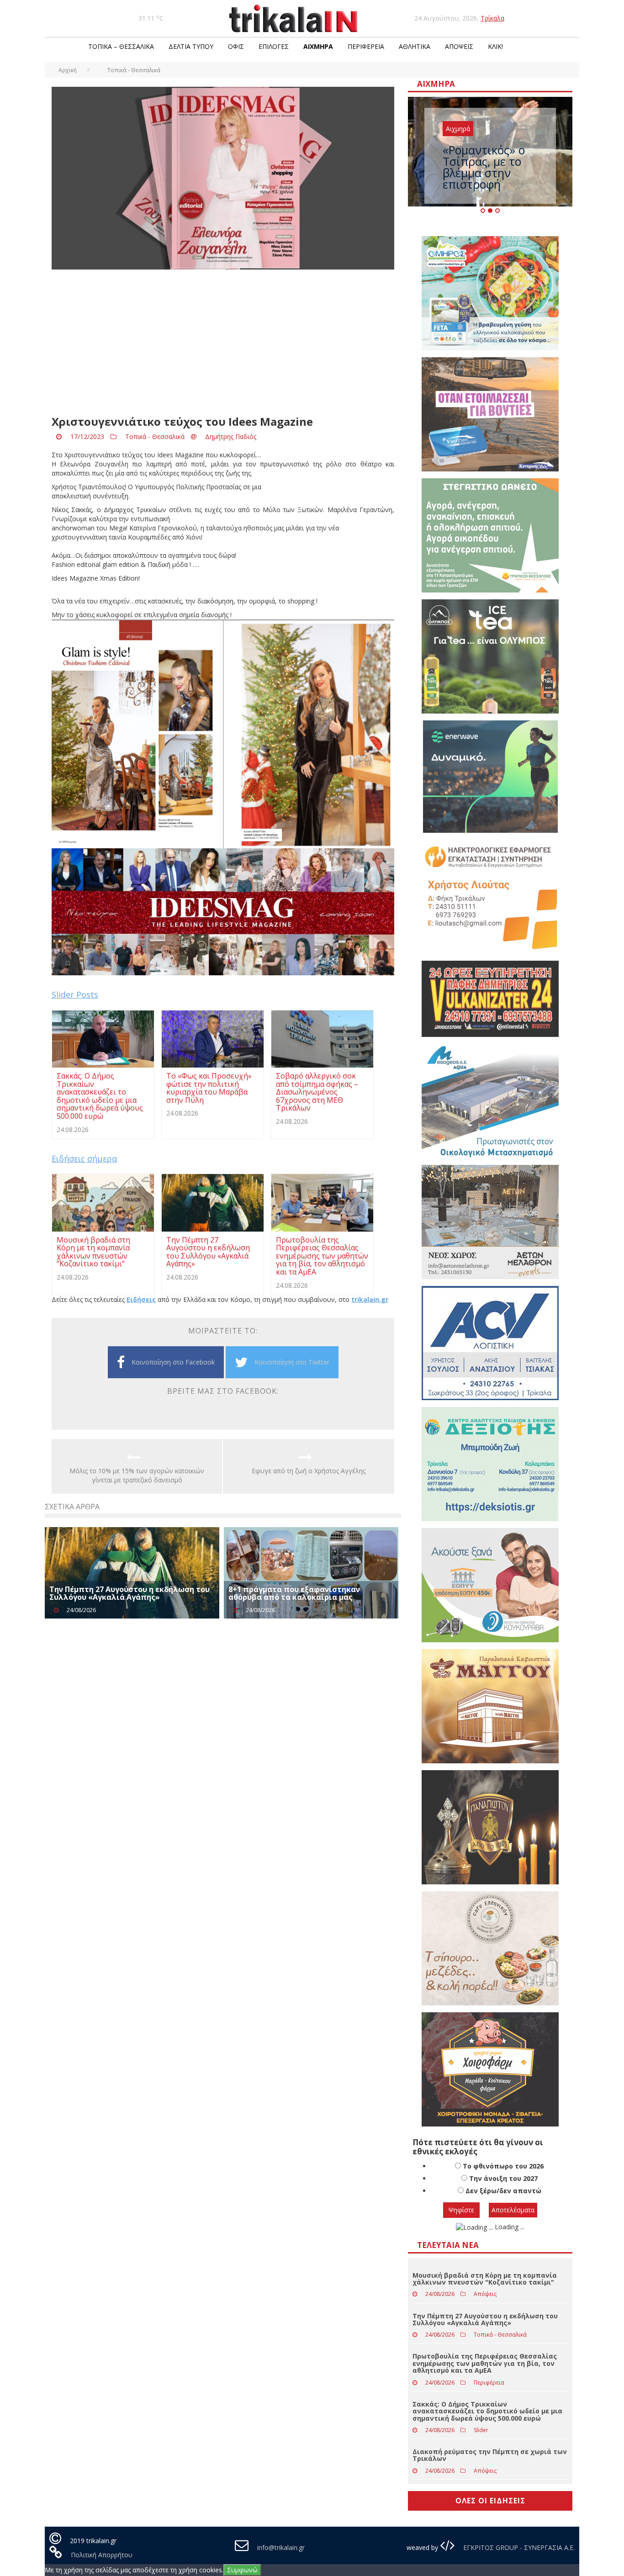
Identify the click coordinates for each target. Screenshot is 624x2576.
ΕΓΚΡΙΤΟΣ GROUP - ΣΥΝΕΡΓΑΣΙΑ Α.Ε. (518, 2547)
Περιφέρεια (366, 46)
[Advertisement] (223, 343)
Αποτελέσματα (513, 2210)
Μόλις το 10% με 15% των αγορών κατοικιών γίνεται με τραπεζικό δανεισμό (137, 1475)
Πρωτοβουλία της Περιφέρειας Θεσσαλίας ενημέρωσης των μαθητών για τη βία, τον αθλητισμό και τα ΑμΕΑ (485, 2363)
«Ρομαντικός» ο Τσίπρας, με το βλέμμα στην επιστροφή (484, 167)
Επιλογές (274, 46)
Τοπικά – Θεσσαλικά (121, 46)
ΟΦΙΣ (236, 46)
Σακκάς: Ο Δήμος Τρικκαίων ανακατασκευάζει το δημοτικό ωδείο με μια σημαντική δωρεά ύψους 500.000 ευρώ (487, 2411)
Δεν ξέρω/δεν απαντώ (503, 2191)
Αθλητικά (415, 46)
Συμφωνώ (242, 2570)
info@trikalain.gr (281, 2547)
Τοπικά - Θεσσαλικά (155, 436)
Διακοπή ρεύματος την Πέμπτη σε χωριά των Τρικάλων (490, 2455)
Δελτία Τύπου (191, 46)
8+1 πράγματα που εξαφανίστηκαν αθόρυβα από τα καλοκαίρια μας (294, 1593)
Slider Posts (75, 994)
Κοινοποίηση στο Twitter (292, 1362)
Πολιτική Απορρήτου (102, 2555)
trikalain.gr (370, 1299)
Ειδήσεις (141, 1299)
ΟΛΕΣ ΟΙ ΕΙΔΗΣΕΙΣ (490, 2501)
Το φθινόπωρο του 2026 (503, 2166)
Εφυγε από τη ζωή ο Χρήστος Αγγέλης (309, 1471)
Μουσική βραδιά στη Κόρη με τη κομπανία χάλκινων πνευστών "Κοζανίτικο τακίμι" (485, 2279)
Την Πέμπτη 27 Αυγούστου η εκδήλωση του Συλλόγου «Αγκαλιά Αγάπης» (130, 1593)
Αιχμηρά (318, 46)
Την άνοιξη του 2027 (503, 2178)
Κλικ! (495, 46)
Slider (481, 2430)
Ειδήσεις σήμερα (84, 1158)
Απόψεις (459, 46)
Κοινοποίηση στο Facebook (173, 1362)
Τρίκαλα (492, 18)
